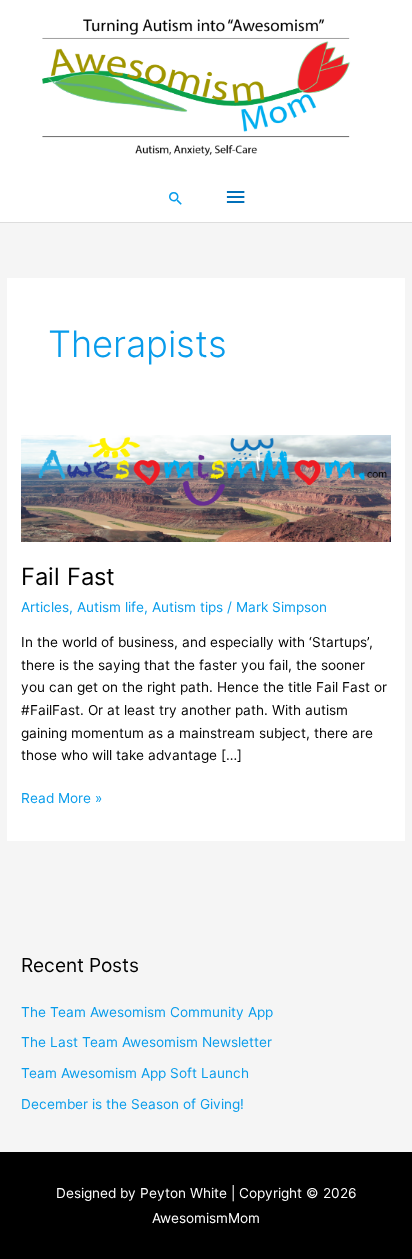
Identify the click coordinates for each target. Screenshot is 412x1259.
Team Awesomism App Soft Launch (135, 1073)
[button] (176, 198)
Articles (45, 607)
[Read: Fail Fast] (206, 487)
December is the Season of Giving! (132, 1104)
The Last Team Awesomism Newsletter (146, 1042)
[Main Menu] (235, 197)
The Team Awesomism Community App (147, 1012)
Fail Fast (68, 576)
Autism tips (187, 607)
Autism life (110, 607)
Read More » (61, 796)
